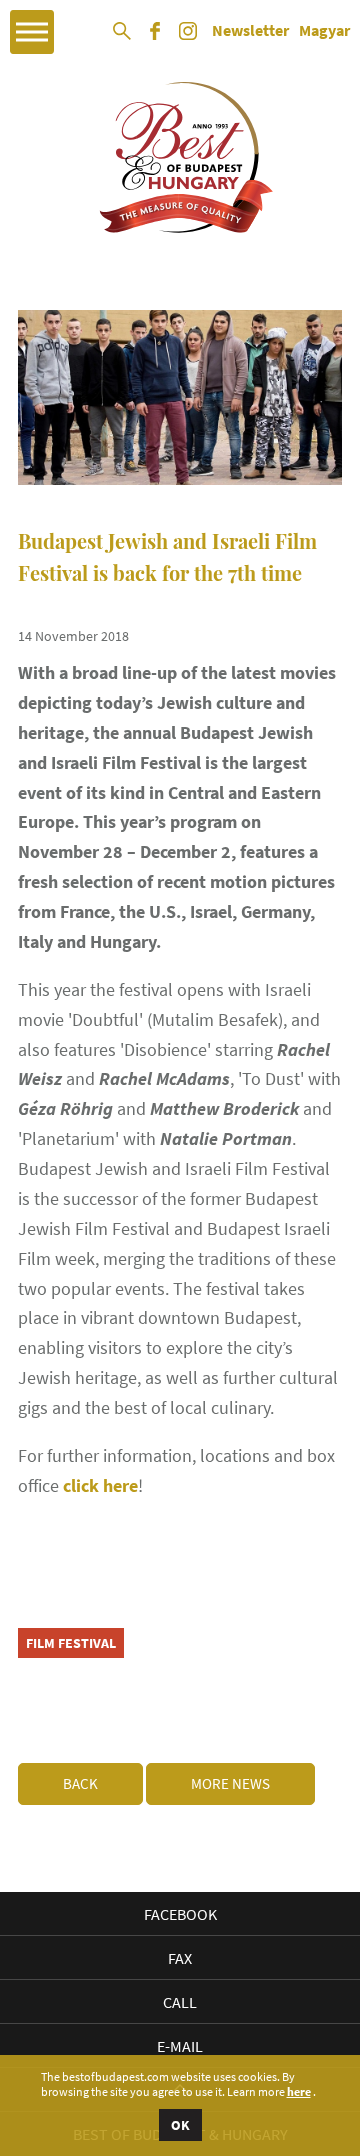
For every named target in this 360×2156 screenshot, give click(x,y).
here (299, 2092)
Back (80, 1783)
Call (180, 2002)
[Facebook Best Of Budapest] (155, 38)
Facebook (180, 1914)
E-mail (180, 2046)
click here (100, 1485)
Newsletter (250, 31)
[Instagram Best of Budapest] (188, 38)
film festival (71, 1643)
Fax (180, 1958)
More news (230, 1783)
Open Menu (32, 32)
